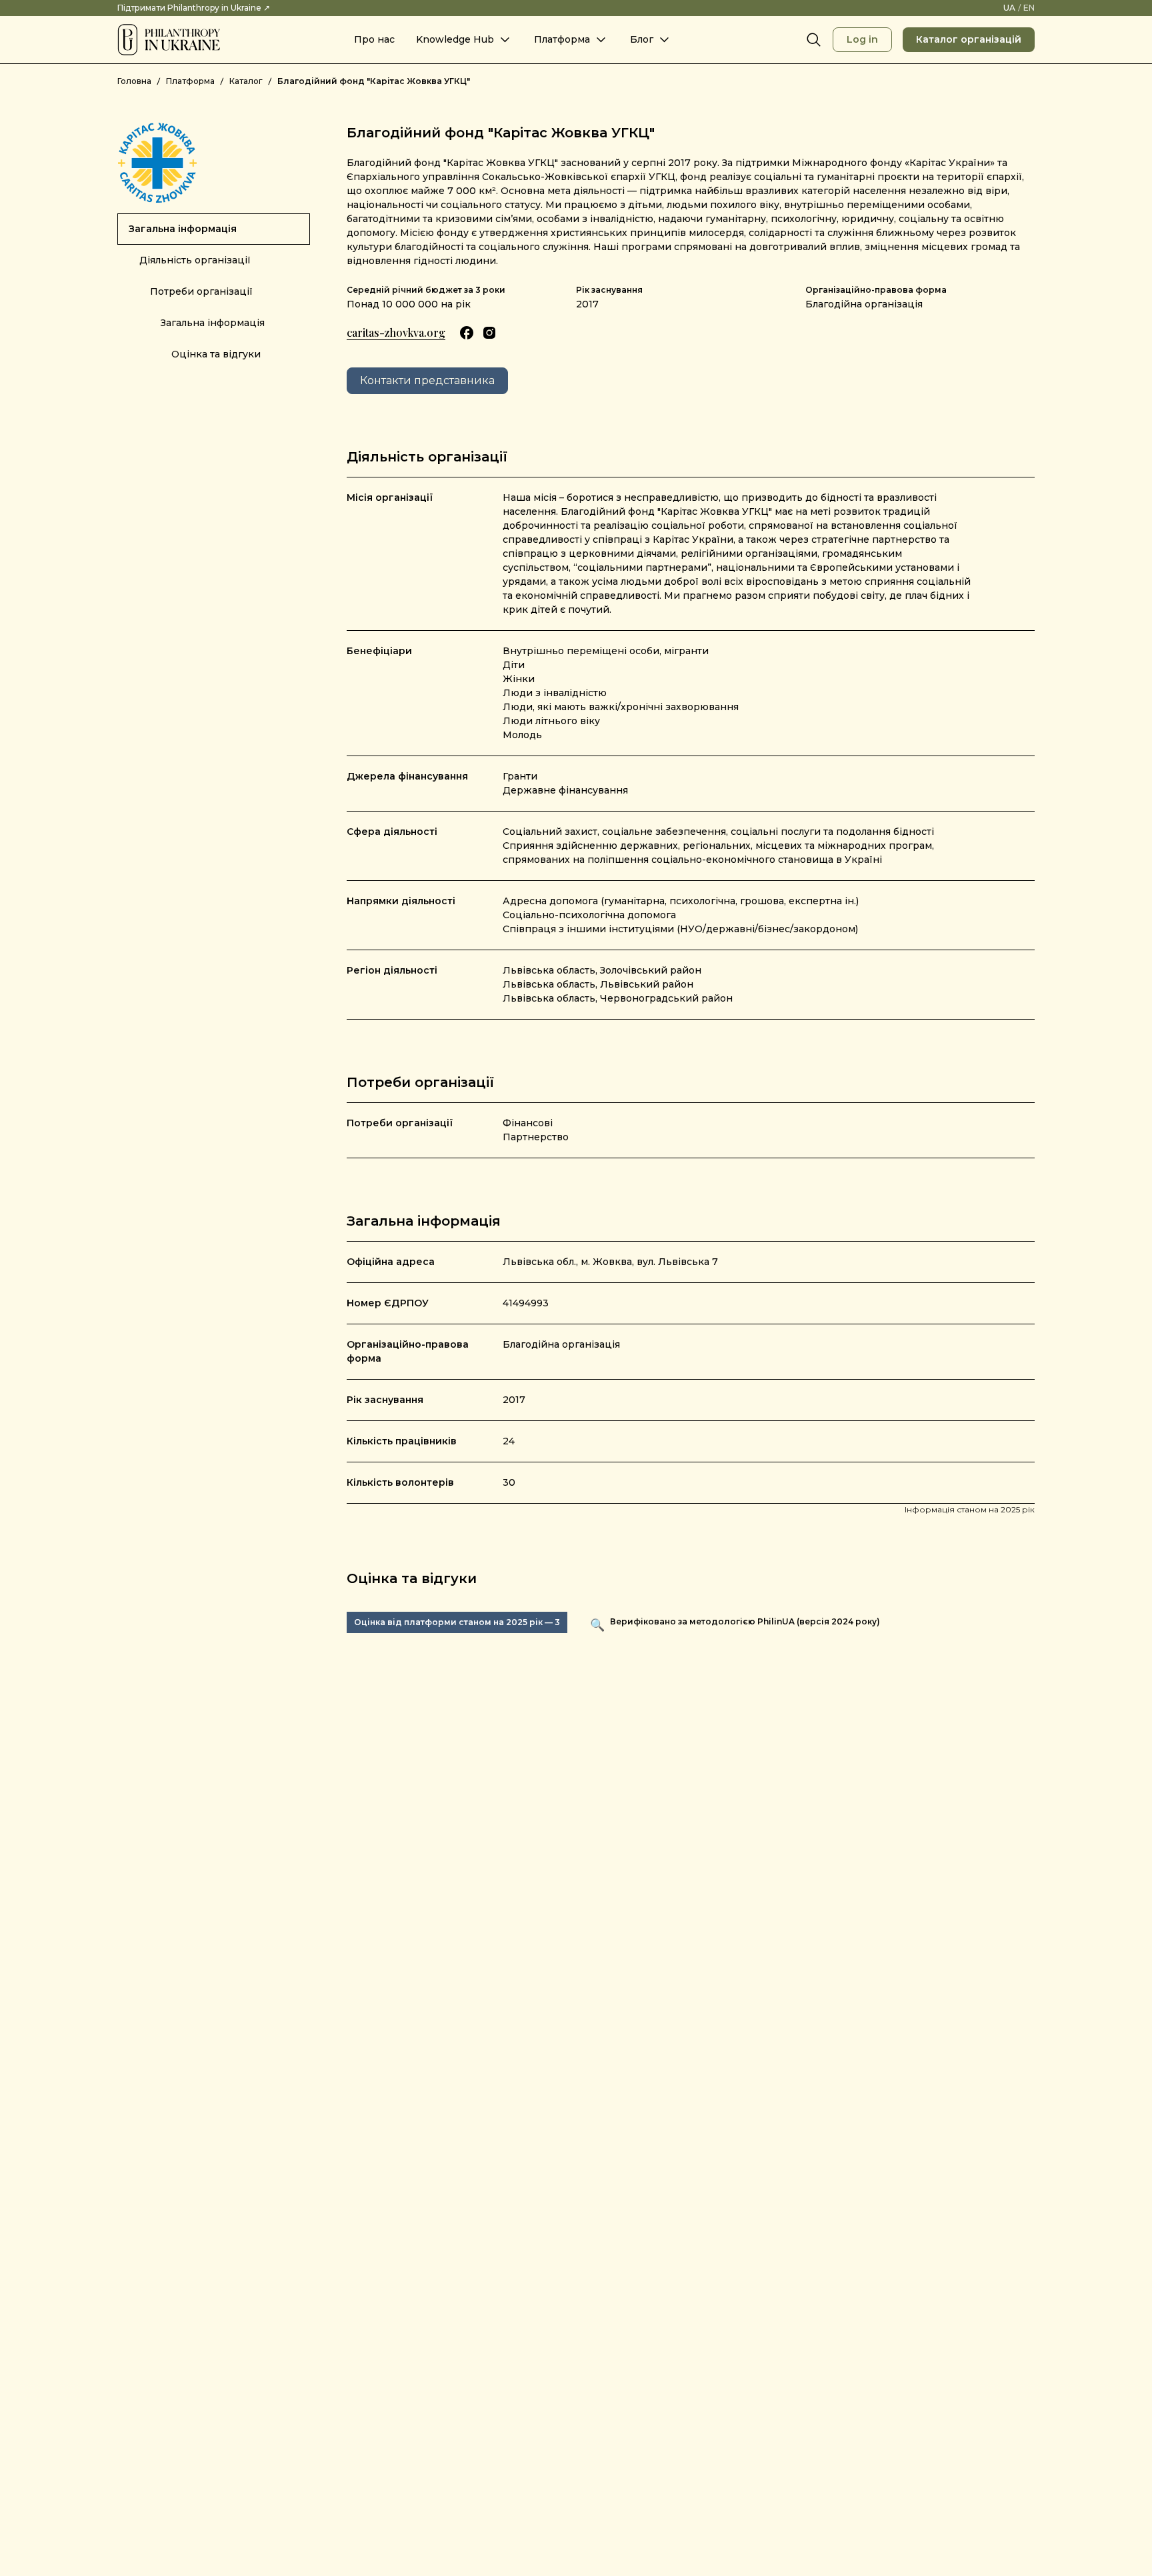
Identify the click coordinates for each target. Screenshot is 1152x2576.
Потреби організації (201, 291)
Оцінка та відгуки (216, 354)
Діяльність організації (195, 260)
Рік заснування (609, 290)
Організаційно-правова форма (876, 290)
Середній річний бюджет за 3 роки (426, 290)
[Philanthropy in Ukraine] (169, 40)
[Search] (814, 40)
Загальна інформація (183, 229)
